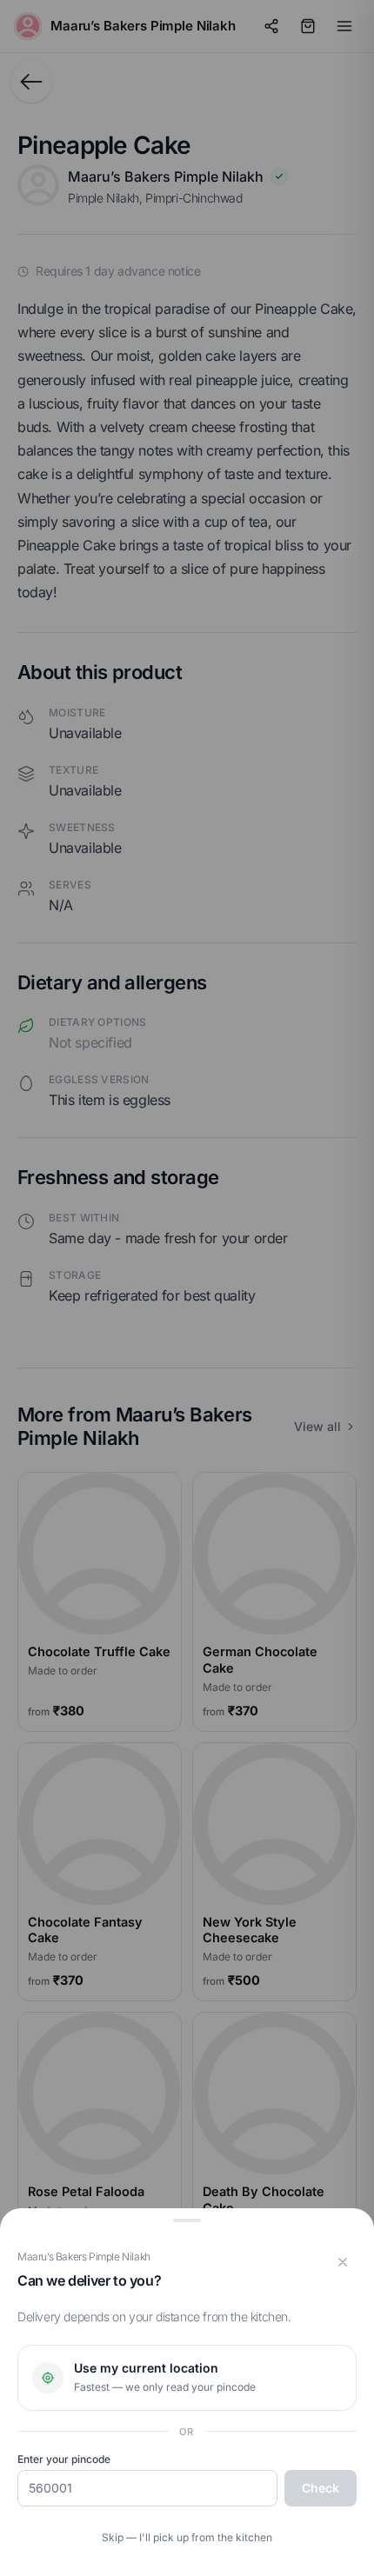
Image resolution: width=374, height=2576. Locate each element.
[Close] (343, 2262)
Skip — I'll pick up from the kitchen (187, 2537)
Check (321, 2488)
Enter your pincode (64, 2459)
